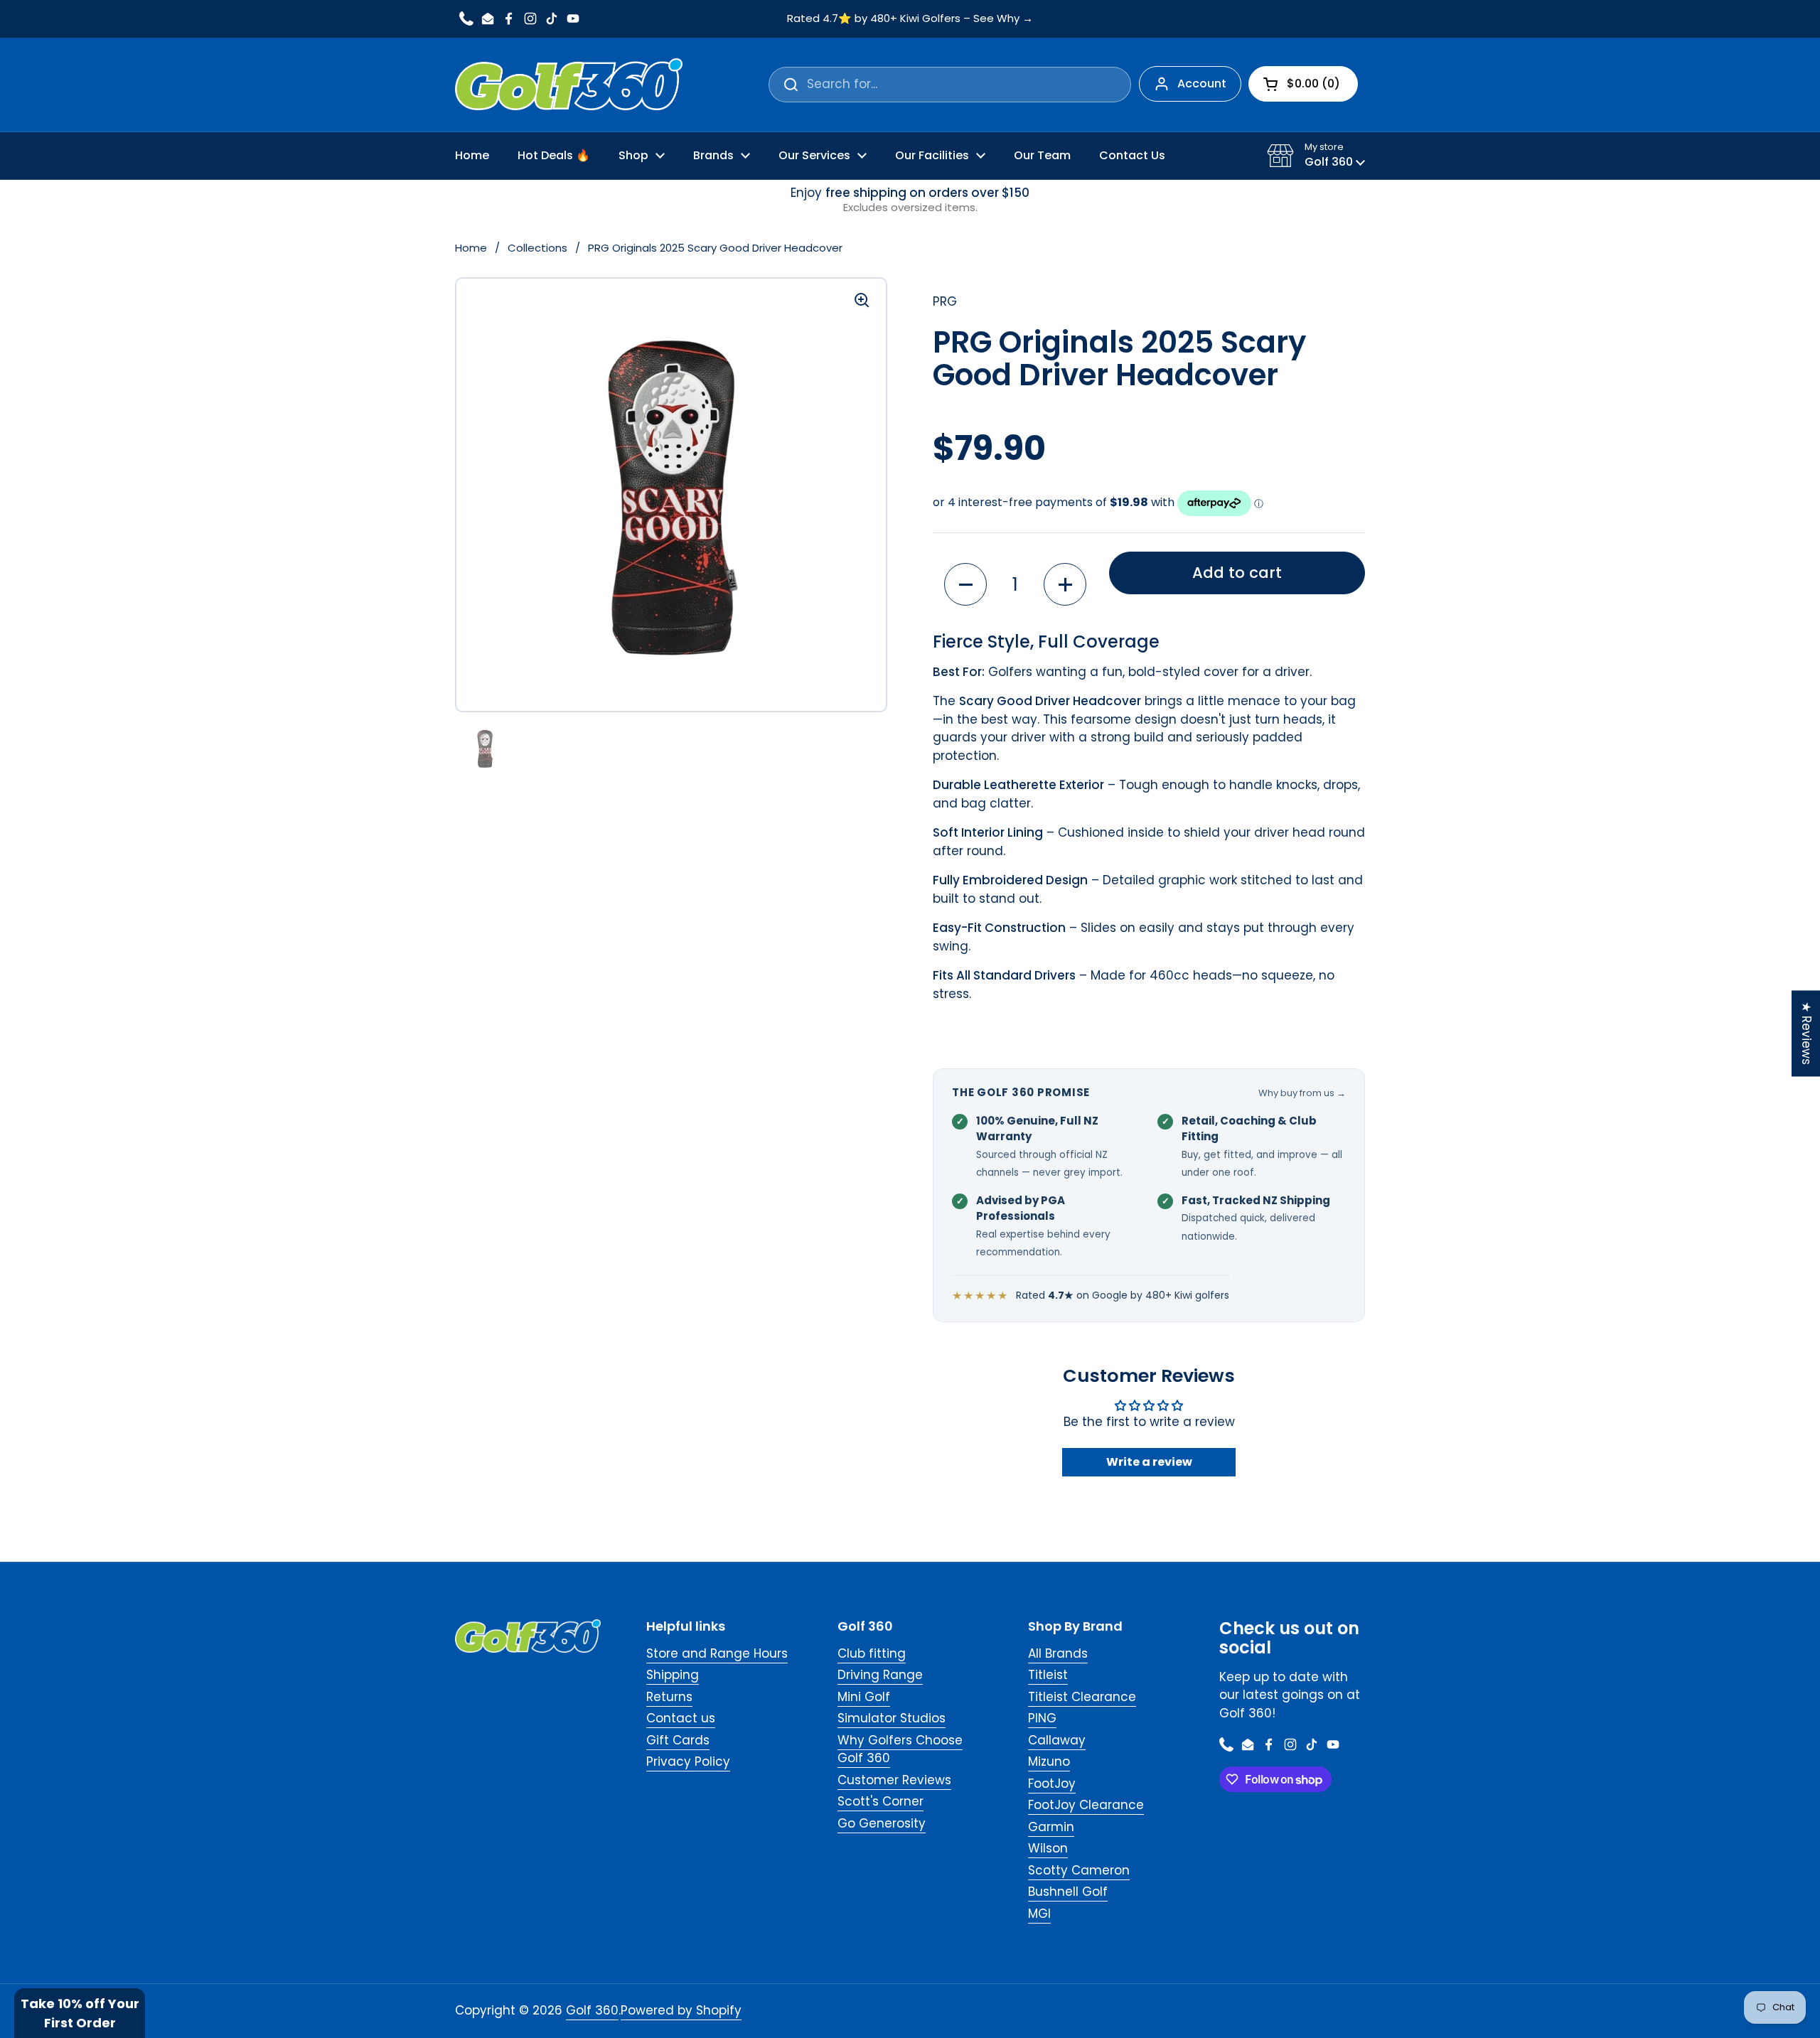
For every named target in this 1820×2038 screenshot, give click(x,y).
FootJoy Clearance (1086, 1805)
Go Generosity (882, 1823)
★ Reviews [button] (1806, 1033)
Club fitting (872, 1653)
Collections (537, 248)
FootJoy (1052, 1784)
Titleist (1048, 1675)
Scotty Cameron (1079, 1870)
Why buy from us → (1302, 1093)
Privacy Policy (688, 1761)
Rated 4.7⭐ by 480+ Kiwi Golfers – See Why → (910, 19)
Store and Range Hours (717, 1653)
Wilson (1048, 1848)
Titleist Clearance (1082, 1697)
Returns (669, 1697)
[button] (1316, 156)
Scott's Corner (880, 1801)
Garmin (1051, 1827)
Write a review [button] (1149, 1462)
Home (471, 248)
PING (1042, 1718)
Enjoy (910, 200)
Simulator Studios (892, 1718)
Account (1202, 84)
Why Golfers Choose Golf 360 (900, 1749)
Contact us (681, 1718)
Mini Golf (864, 1697)
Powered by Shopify (681, 2010)
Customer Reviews (894, 1780)
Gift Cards (678, 1740)
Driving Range (880, 1675)
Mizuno (1049, 1761)
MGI (1039, 1914)
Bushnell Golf (1068, 1892)
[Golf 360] (569, 85)
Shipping (673, 1675)
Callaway (1057, 1740)
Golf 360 (592, 2010)
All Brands (1058, 1653)
